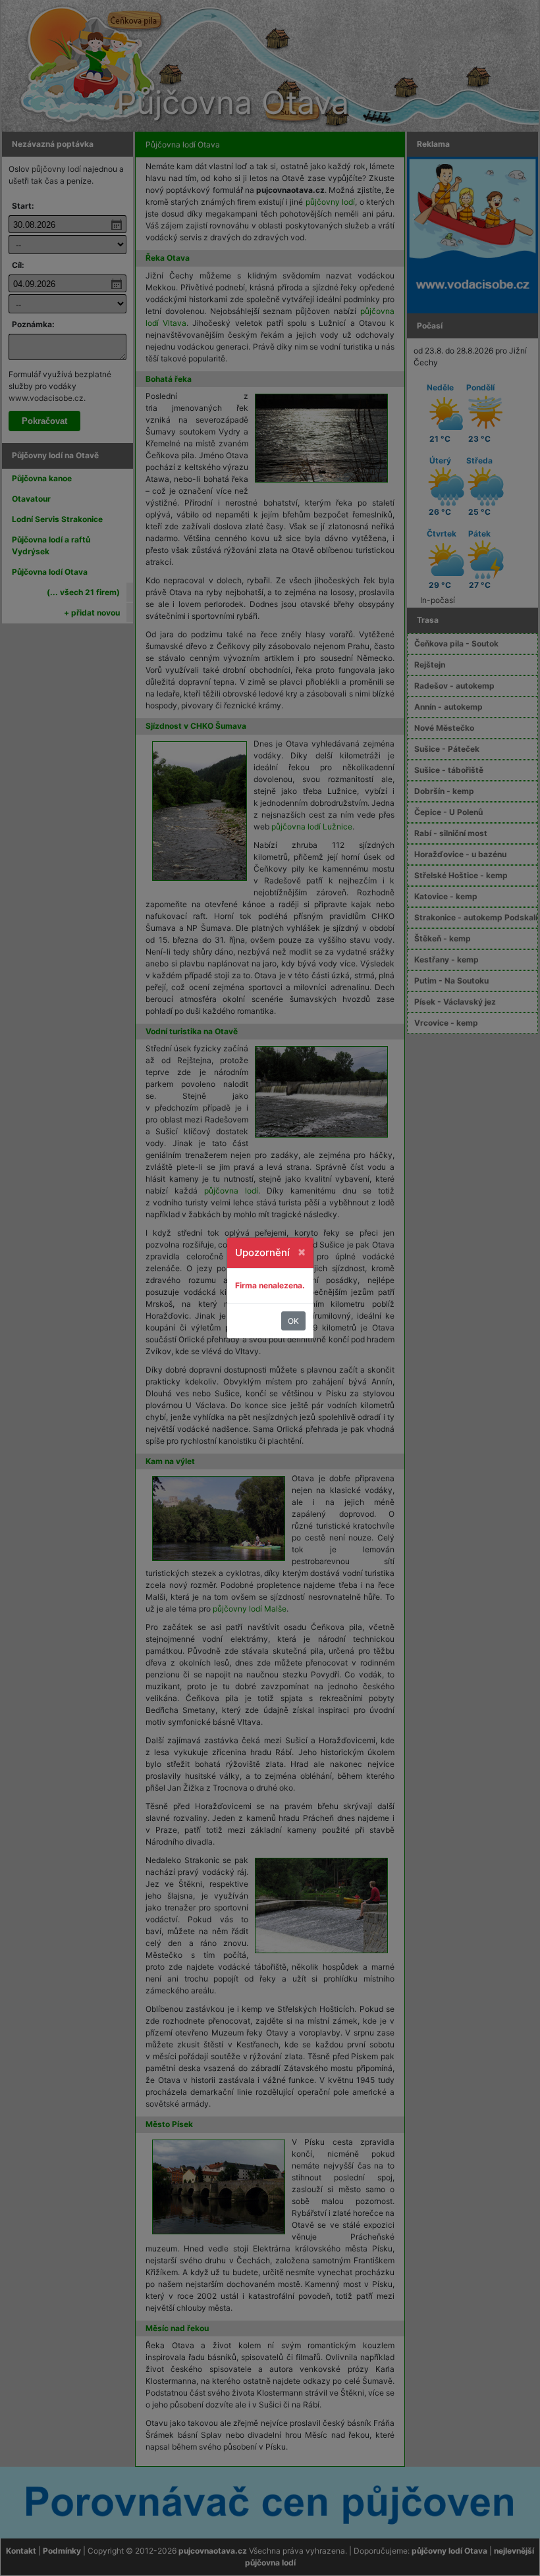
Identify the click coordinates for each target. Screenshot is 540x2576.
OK (293, 1321)
